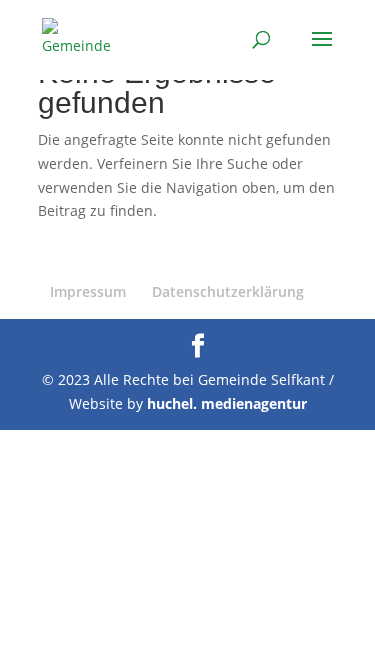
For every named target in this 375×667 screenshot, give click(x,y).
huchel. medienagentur (227, 403)
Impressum (88, 291)
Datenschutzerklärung (228, 291)
